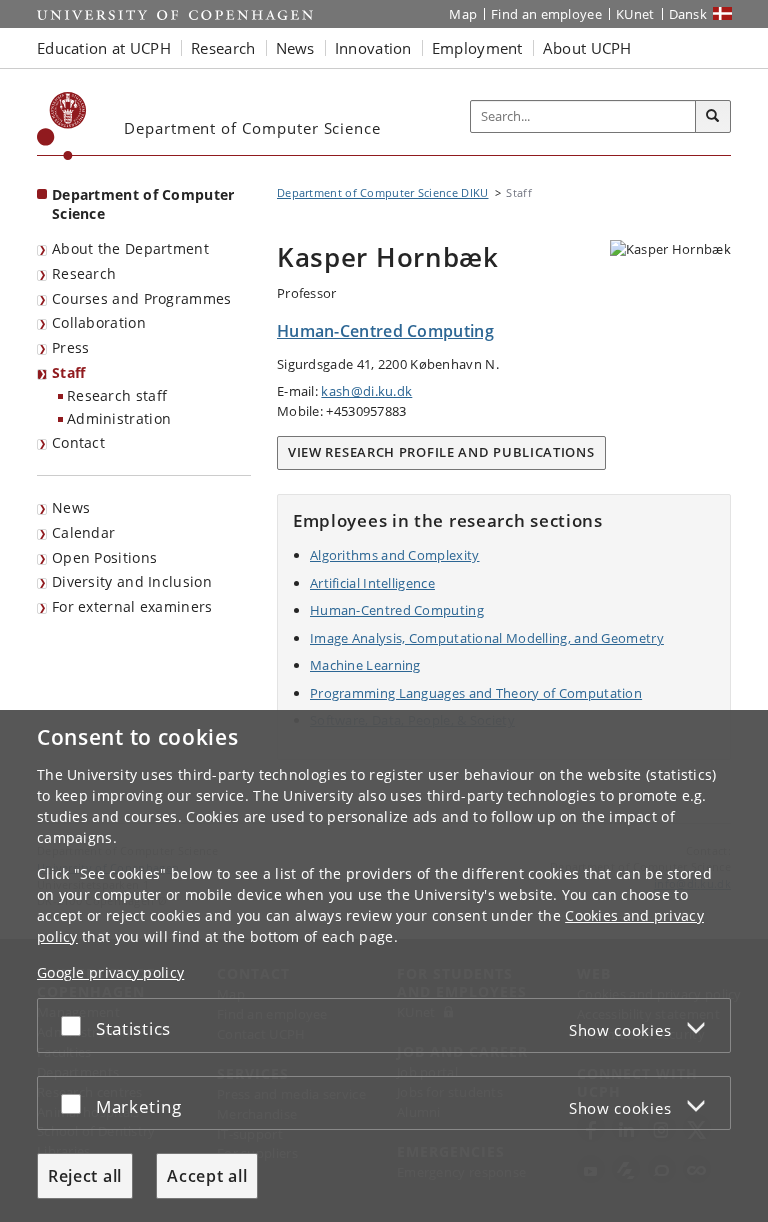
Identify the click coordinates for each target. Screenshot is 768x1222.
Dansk (688, 14)
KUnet (635, 14)
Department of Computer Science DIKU (383, 192)
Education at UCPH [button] (104, 48)
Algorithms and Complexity (395, 555)
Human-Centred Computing (397, 610)
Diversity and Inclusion (132, 581)
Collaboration (99, 322)
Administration (119, 418)
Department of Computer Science (143, 204)
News (71, 507)
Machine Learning (365, 665)
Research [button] (223, 48)
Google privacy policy (110, 972)
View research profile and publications (441, 452)
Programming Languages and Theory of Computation (476, 693)
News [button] (295, 48)
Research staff (117, 395)
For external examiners (132, 606)
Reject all (85, 1176)
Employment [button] (477, 48)
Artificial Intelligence (372, 583)
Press (71, 347)
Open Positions (104, 557)
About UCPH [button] (587, 48)
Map (463, 14)
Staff (69, 372)
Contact (78, 442)
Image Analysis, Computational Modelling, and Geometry (487, 638)
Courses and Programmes (142, 298)
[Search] (713, 117)
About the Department (130, 248)
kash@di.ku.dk (366, 391)
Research (84, 273)
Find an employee (546, 14)
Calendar (83, 532)
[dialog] (384, 966)
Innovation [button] (373, 48)
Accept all (207, 1176)
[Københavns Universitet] (62, 126)
